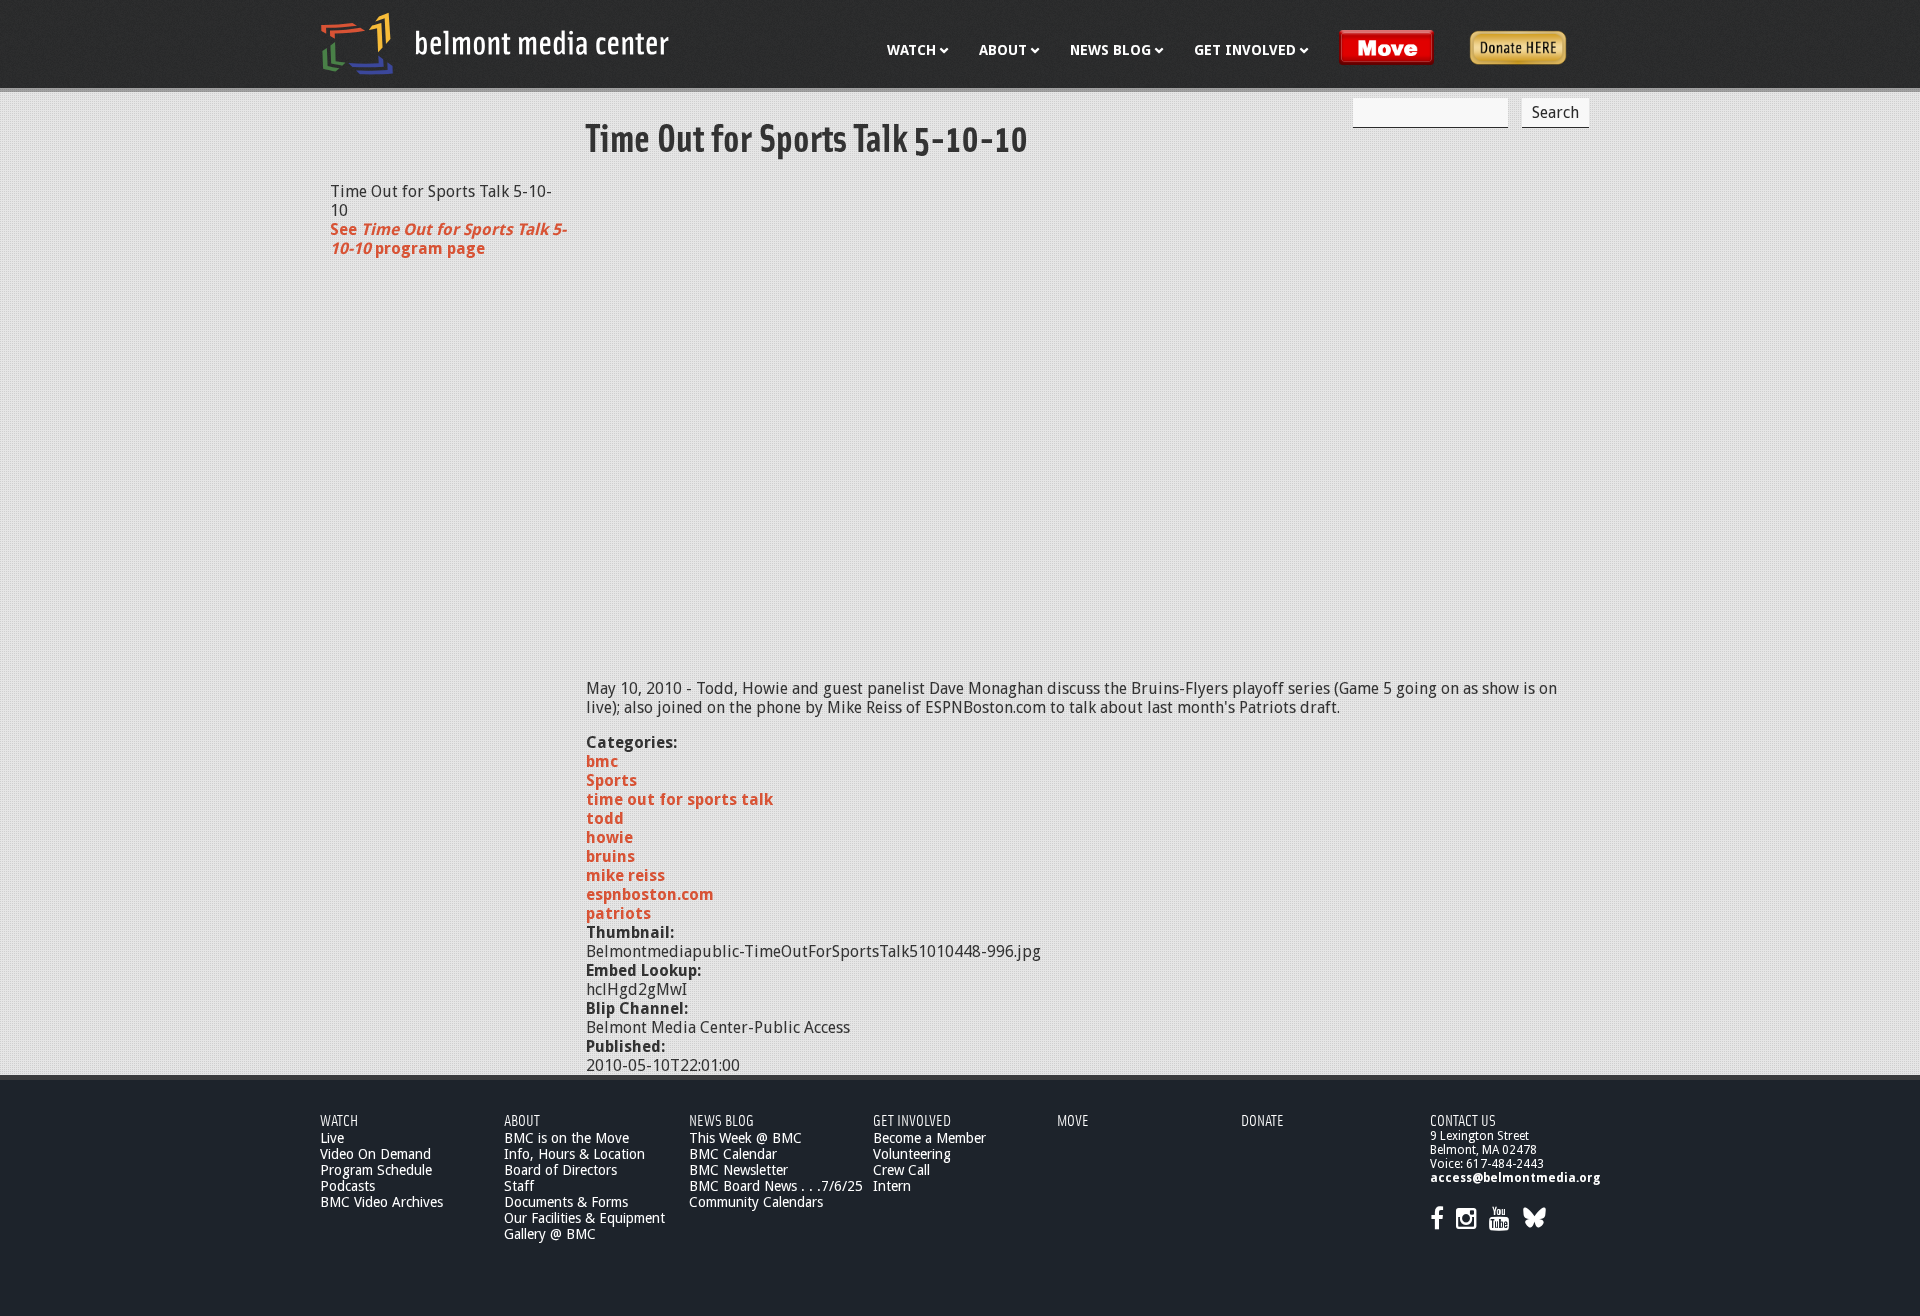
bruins (610, 856)
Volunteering (912, 1154)
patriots (618, 913)
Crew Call (901, 1170)
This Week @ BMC (745, 1138)
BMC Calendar (733, 1154)
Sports (611, 780)
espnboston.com (650, 894)
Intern (892, 1186)
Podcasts (347, 1186)
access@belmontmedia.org (1515, 1178)
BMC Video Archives (381, 1202)
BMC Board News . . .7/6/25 (776, 1186)
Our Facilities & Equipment (584, 1218)
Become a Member (929, 1138)
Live (332, 1138)
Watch (339, 1119)
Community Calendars (756, 1202)
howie (609, 837)
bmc (602, 761)
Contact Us (1463, 1119)
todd (605, 818)
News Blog (721, 1119)
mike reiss (625, 875)
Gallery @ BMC (550, 1234)
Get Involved (912, 1119)
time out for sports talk (679, 799)
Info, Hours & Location (574, 1154)
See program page (448, 239)
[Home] (495, 43)
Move (1073, 1119)
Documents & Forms (566, 1202)
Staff (519, 1186)
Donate (1262, 1119)
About (522, 1119)
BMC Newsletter (738, 1170)
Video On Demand (375, 1154)
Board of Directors (560, 1170)
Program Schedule (376, 1170)
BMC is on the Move (566, 1138)
